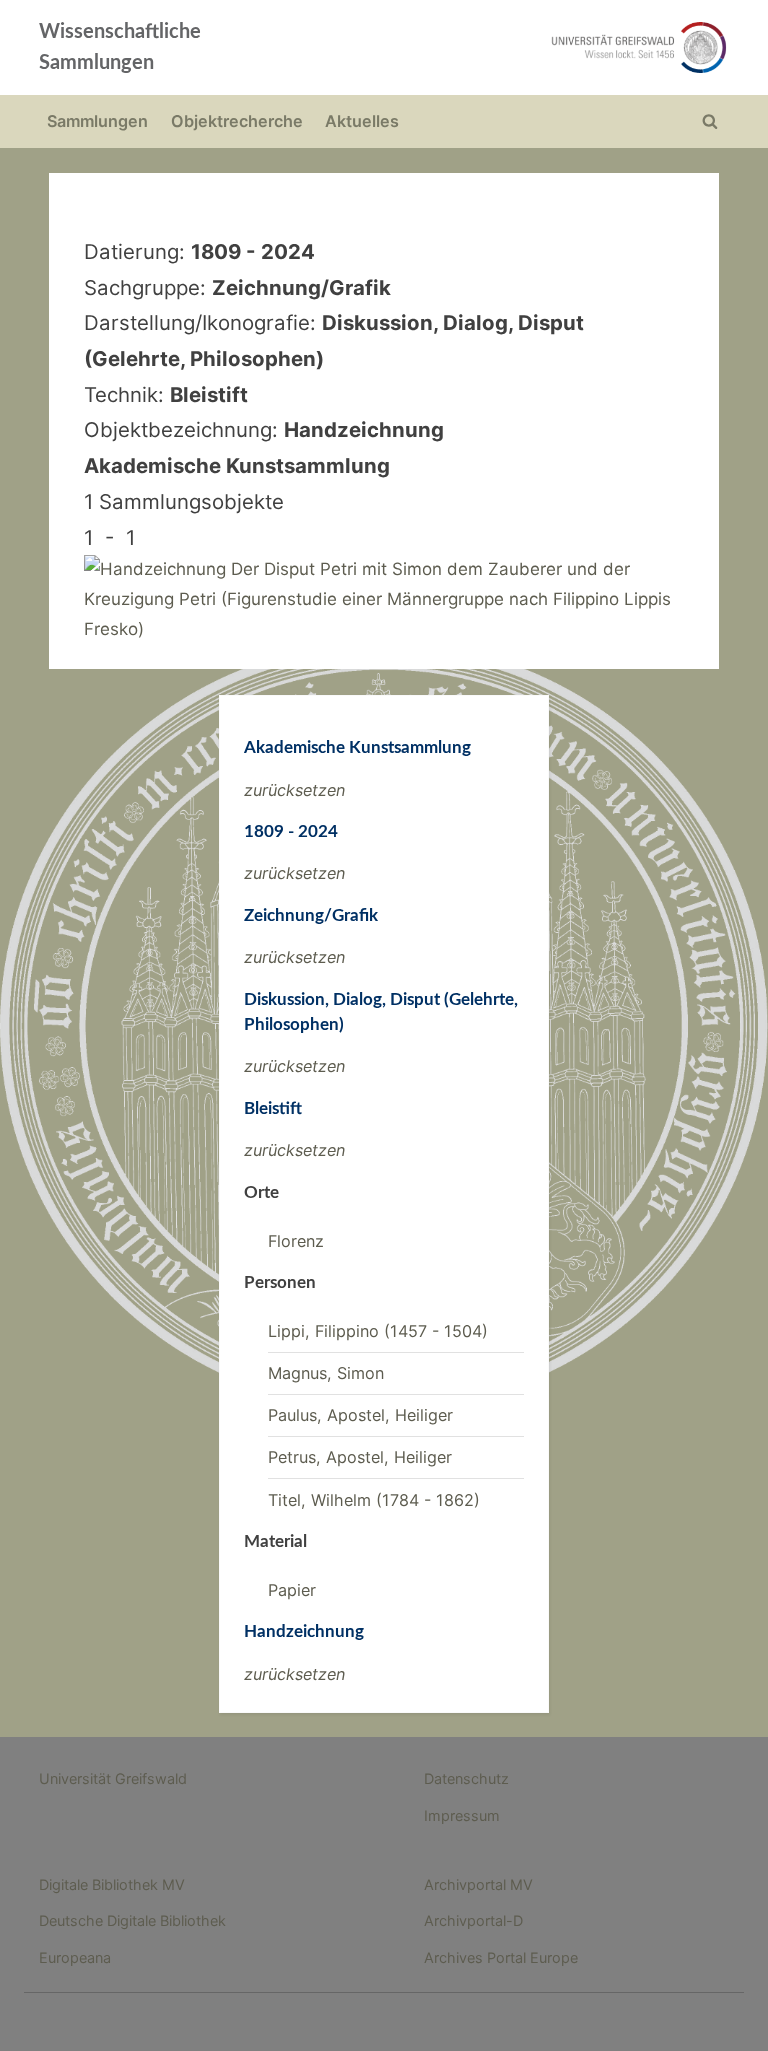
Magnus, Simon (326, 1373)
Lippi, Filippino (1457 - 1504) (378, 1331)
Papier (292, 1590)
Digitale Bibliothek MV (112, 1884)
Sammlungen (97, 121)
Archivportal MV (478, 1884)
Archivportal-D (473, 1920)
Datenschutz (466, 1778)
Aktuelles (362, 121)
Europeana (75, 1957)
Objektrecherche (237, 121)
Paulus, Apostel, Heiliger (360, 1415)
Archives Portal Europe (501, 1957)
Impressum (462, 1815)
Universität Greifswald (113, 1778)
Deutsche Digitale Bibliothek (132, 1920)
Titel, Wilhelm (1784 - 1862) (374, 1500)
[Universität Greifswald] (522, 47)
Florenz (296, 1241)
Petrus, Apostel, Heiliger (360, 1457)
